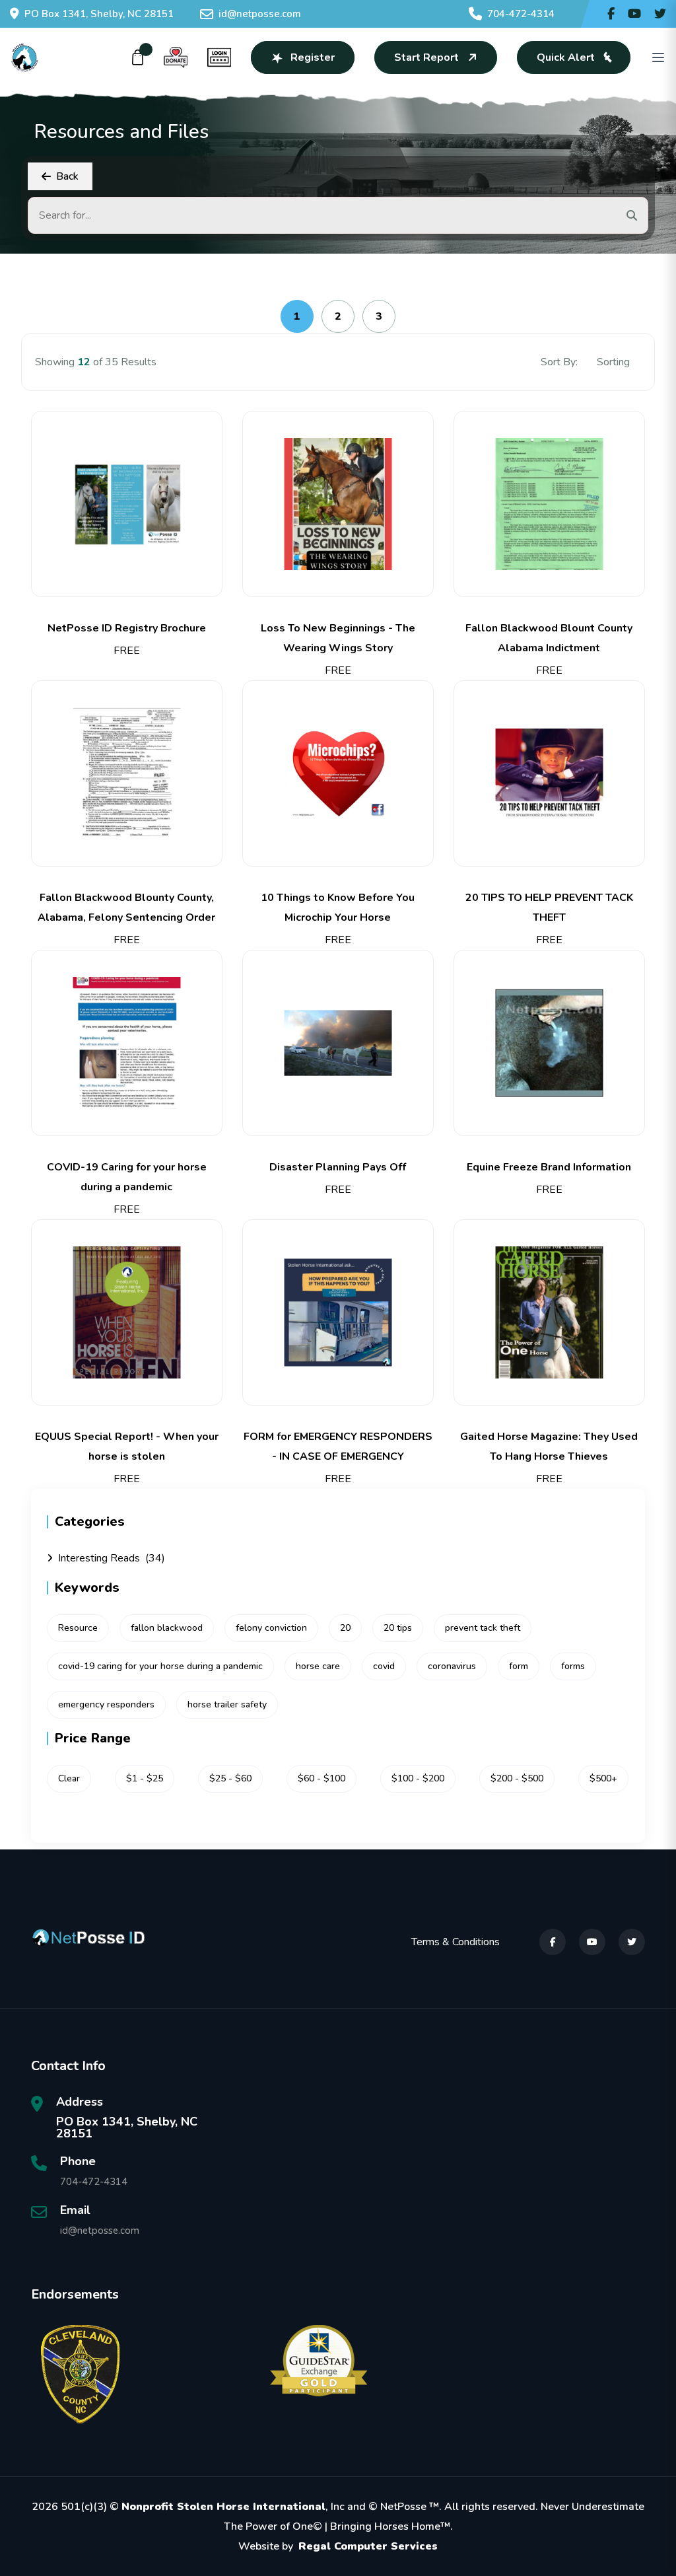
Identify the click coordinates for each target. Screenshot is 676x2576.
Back (67, 176)
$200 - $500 (517, 1778)
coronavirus (452, 1666)
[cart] (138, 57)
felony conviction (271, 1628)
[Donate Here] (176, 57)
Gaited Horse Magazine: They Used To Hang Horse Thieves (549, 1447)
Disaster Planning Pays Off (338, 1167)
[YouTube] (592, 1942)
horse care (318, 1666)
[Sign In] (219, 57)
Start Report (426, 57)
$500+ (603, 1778)
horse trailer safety (227, 1704)
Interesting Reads (112, 1558)
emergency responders (106, 1704)
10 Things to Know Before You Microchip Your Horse (338, 908)
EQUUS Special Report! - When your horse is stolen (127, 1447)
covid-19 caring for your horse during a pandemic (160, 1666)
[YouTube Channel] (634, 14)
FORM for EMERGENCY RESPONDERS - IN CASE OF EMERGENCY (338, 1447)
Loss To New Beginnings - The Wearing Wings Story (338, 638)
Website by (338, 2546)
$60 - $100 (321, 1778)
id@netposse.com (260, 14)
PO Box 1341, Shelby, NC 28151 (99, 14)
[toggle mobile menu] (658, 57)
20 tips (398, 1628)
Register (313, 57)
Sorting (615, 362)
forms (573, 1666)
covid (384, 1666)
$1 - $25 (145, 1778)
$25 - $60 (230, 1778)
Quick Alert (566, 57)
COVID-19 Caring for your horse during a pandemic (127, 1177)
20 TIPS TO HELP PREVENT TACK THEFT (549, 908)
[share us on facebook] (611, 14)
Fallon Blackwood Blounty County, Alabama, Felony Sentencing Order (126, 908)
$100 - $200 (418, 1778)
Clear (69, 1778)
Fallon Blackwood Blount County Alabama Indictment (549, 638)
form (519, 1666)
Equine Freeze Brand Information (549, 1167)
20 (345, 1628)
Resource (78, 1628)
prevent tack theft (483, 1628)
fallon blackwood (167, 1628)
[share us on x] (660, 14)
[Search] (632, 215)
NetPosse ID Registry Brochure (127, 628)
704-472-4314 (521, 14)
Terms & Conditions (456, 1942)
